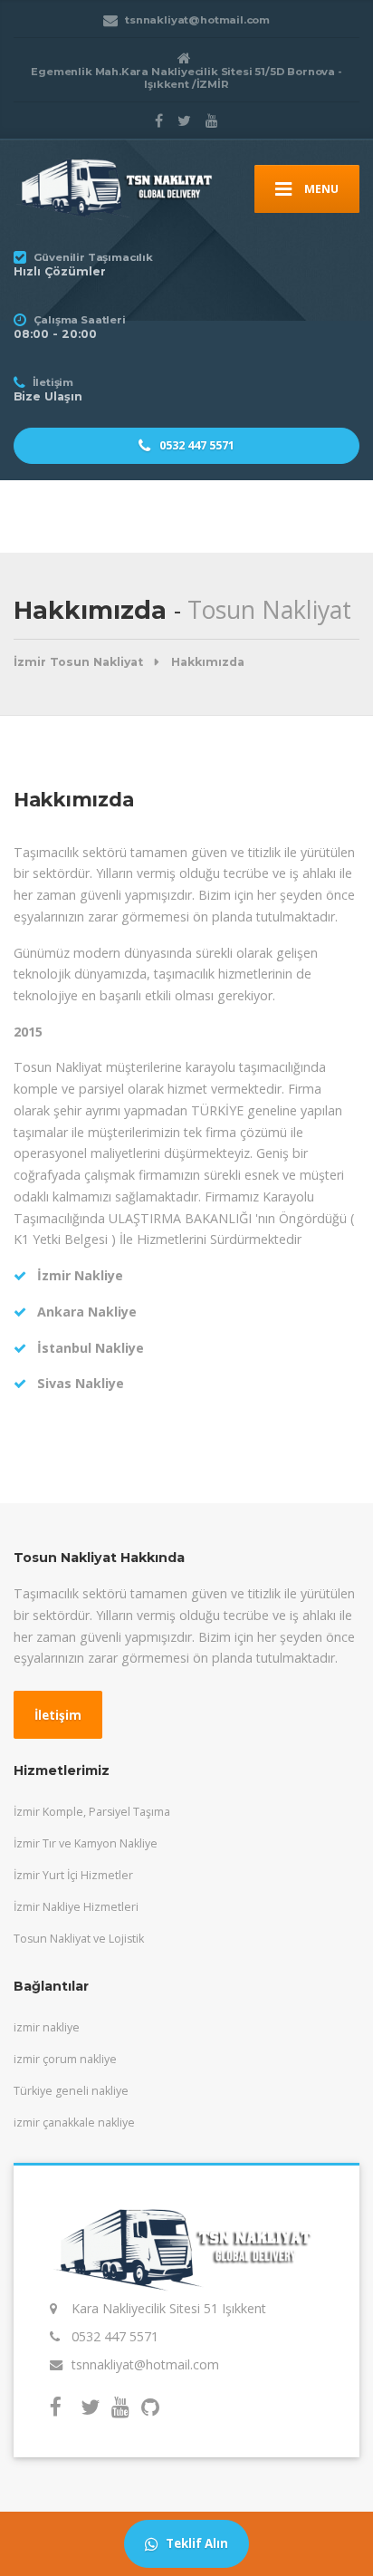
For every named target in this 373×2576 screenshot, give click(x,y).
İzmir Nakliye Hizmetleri (76, 1907)
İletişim (58, 1715)
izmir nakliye (47, 2027)
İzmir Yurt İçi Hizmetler (73, 1875)
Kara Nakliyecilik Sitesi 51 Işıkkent (169, 2308)
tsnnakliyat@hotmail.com (145, 2364)
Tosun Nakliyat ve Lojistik (79, 1939)
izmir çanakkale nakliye (74, 2123)
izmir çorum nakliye (65, 2059)
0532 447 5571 (196, 445)
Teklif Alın (196, 2543)
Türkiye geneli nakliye (71, 2091)
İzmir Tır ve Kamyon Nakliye (86, 1843)
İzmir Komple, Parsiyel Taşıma (92, 1812)
